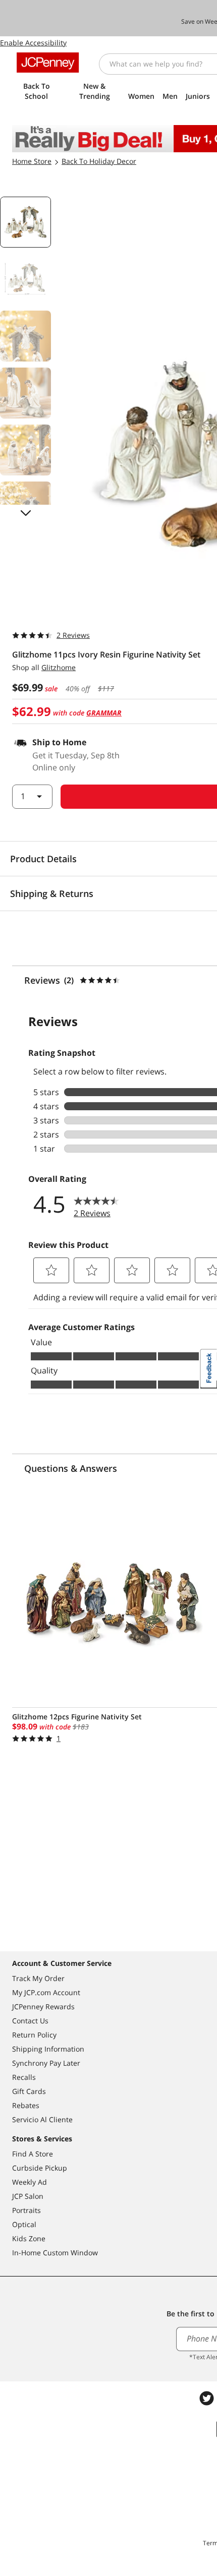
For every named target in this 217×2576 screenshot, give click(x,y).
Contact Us (30, 2021)
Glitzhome (59, 667)
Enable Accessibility (33, 43)
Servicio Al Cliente (42, 2119)
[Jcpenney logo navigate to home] (48, 63)
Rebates (26, 2105)
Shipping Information (48, 2049)
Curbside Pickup (40, 2168)
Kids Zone (29, 2238)
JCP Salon (28, 2196)
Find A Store (33, 2154)
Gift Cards (29, 2091)
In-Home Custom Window (55, 2253)
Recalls (24, 2077)
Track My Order (38, 1978)
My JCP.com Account (46, 1992)
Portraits (26, 2210)
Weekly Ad (30, 2182)
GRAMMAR (104, 713)
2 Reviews (73, 635)
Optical (24, 2224)
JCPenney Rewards (43, 2006)
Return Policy (34, 2035)
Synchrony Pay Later (46, 2063)
